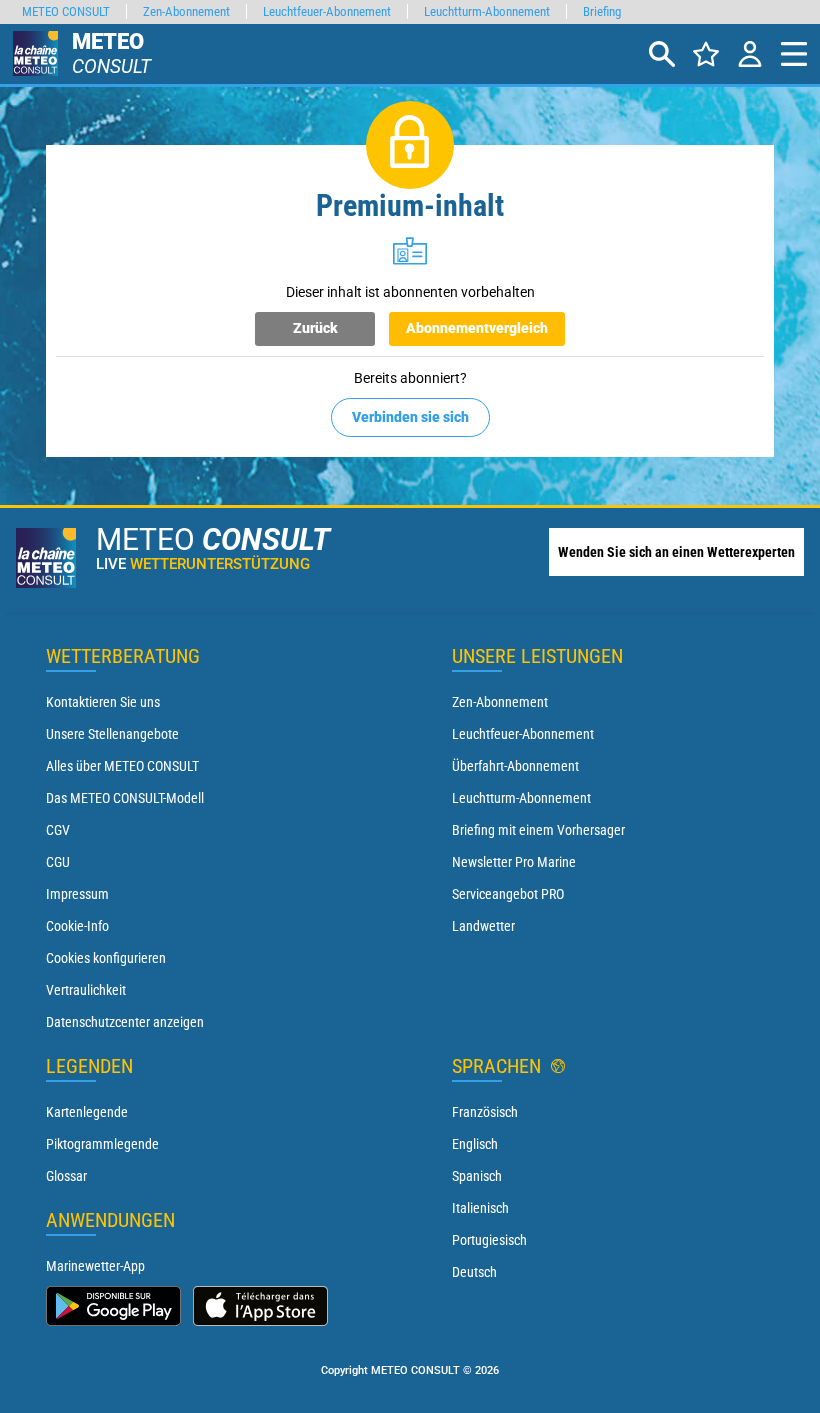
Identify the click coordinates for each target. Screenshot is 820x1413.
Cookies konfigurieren (106, 958)
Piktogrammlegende (102, 1144)
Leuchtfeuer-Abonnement (523, 734)
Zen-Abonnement (500, 702)
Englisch (475, 1144)
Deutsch (474, 1272)
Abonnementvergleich (477, 328)
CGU (58, 862)
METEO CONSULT (66, 11)
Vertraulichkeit (86, 990)
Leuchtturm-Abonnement (521, 798)
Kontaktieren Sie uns (103, 702)
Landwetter (483, 926)
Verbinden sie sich (410, 417)
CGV (58, 830)
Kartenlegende (87, 1112)
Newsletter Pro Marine (514, 862)
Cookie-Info (77, 926)
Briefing (602, 11)
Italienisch (480, 1208)
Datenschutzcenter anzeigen (125, 1022)
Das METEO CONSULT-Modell (125, 798)
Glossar (66, 1176)
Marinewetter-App (95, 1266)
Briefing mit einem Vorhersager (538, 830)
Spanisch (477, 1176)
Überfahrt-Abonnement (515, 766)
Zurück (315, 328)
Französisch (485, 1112)
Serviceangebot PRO (508, 894)
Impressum (77, 894)
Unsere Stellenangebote (112, 734)
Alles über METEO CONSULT (122, 766)
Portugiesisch (489, 1240)
